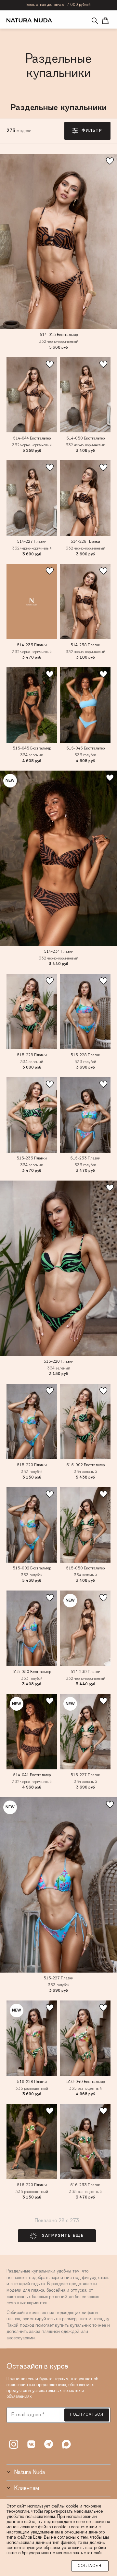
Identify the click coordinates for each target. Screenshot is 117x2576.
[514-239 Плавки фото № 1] (85, 1628)
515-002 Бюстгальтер (85, 1465)
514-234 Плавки (59, 952)
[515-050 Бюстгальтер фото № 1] (85, 1525)
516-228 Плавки (32, 2082)
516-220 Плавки (32, 2185)
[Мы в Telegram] (49, 2444)
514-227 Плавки (32, 542)
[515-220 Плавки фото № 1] (58, 1268)
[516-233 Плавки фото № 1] (85, 2142)
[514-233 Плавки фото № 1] (32, 602)
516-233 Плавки (85, 2185)
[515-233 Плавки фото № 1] (32, 1115)
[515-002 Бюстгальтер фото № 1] (85, 1422)
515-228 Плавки (32, 1055)
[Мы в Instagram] (14, 2444)
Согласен (90, 2566)
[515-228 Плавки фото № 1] (32, 1012)
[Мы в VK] (31, 2444)
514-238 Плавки (85, 645)
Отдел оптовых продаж (58, 5)
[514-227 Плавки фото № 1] (32, 498)
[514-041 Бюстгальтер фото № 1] (32, 1732)
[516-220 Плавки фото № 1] (32, 2142)
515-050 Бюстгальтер (85, 1568)
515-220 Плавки (58, 1362)
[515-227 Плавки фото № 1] (85, 1732)
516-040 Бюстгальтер (85, 2082)
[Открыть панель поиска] (95, 21)
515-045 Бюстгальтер (32, 749)
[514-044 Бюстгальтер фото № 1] (32, 395)
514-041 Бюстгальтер (32, 1775)
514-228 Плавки (85, 542)
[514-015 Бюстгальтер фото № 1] (58, 241)
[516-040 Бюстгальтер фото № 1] (85, 2038)
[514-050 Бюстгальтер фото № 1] (85, 395)
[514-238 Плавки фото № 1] (85, 602)
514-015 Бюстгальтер (59, 335)
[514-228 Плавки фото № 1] (85, 498)
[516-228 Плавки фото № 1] (32, 2038)
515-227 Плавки (85, 1775)
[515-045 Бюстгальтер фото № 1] (32, 705)
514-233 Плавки (32, 645)
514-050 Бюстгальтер (85, 439)
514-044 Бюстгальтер (32, 439)
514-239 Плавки (85, 1672)
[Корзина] (105, 21)
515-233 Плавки (32, 1158)
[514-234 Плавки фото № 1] (58, 858)
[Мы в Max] (66, 2444)
